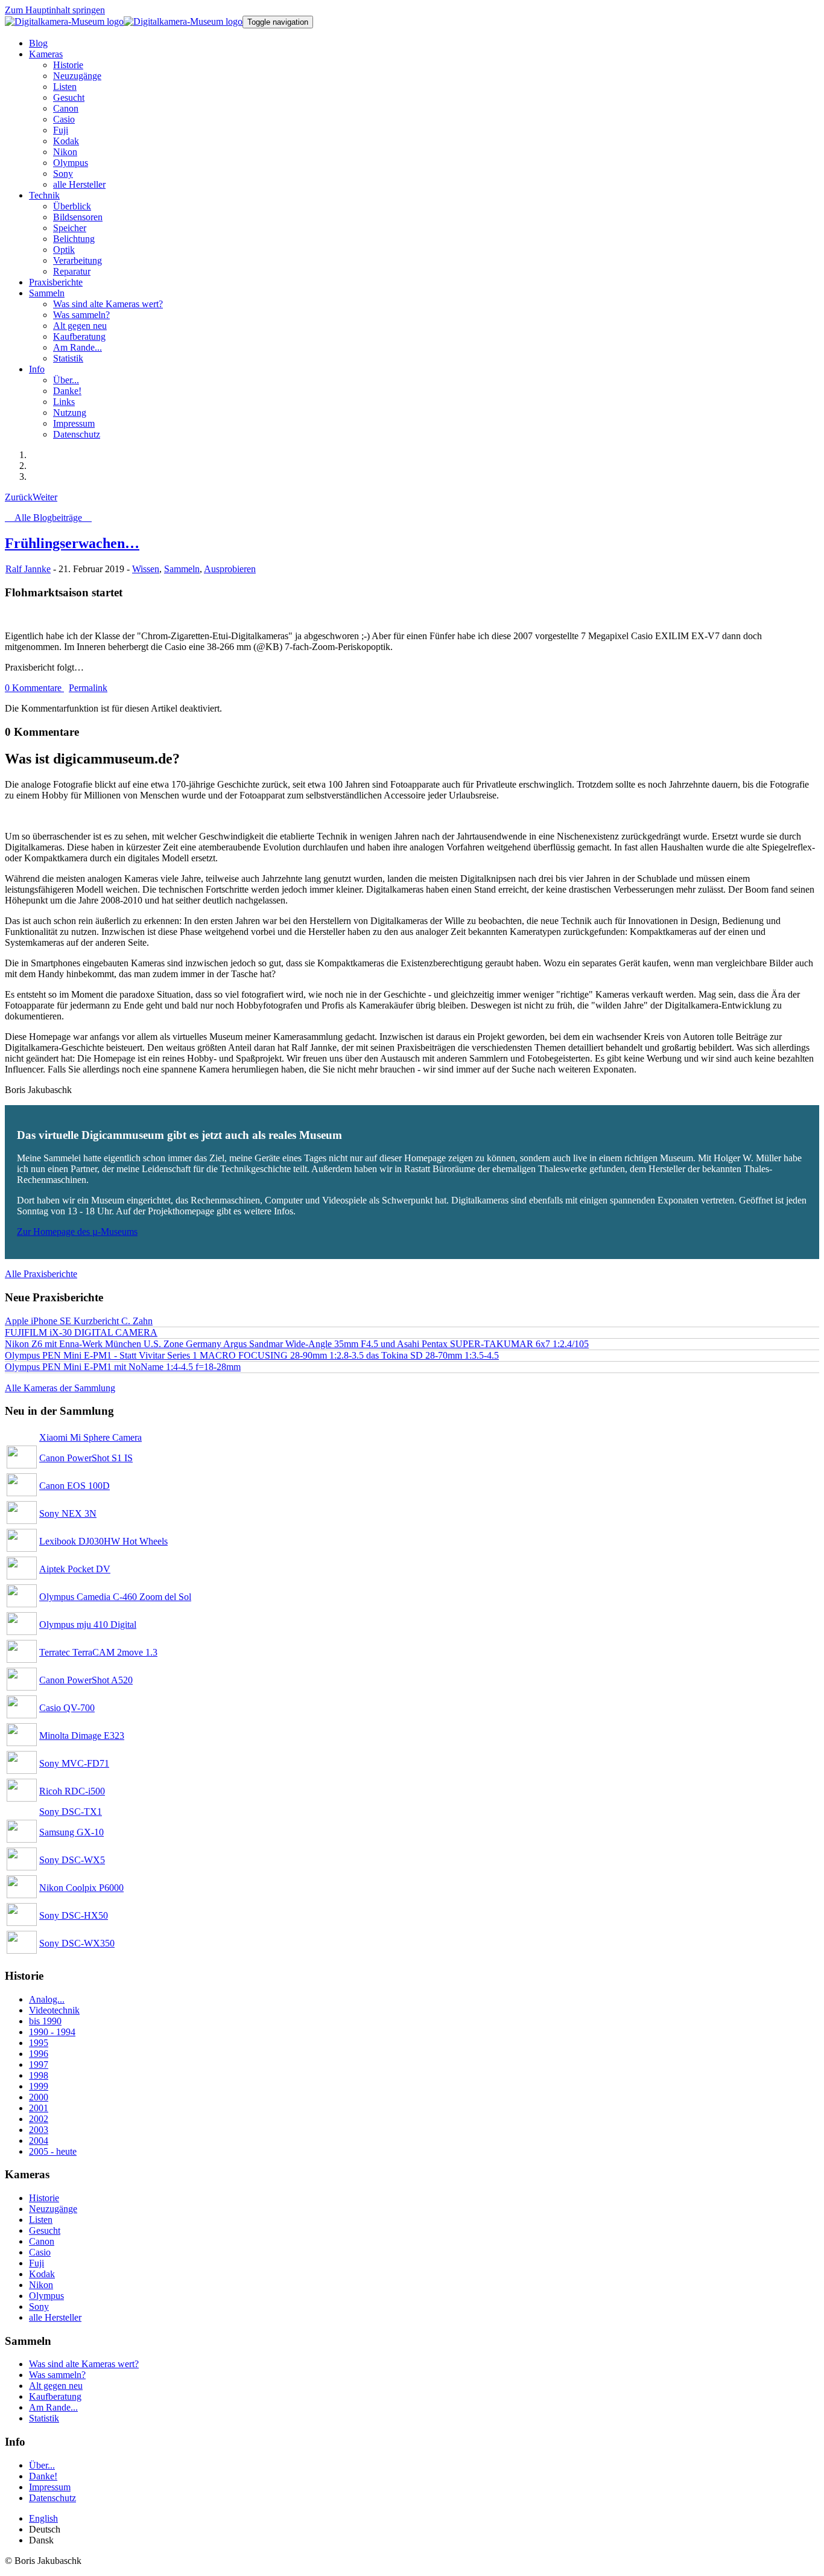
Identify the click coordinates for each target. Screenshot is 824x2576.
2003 (39, 2130)
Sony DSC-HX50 (74, 1915)
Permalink (88, 688)
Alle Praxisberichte (41, 1274)
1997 (39, 2064)
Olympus (46, 2296)
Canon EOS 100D (74, 1486)
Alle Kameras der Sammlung (60, 1388)
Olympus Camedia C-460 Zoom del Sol (115, 1597)
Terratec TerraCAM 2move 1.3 (98, 1652)
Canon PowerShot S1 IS (86, 1458)
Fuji (36, 2263)
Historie (44, 2198)
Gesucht (45, 2230)
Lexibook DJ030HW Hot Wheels (103, 1541)
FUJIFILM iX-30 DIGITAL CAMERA (81, 1332)
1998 (39, 2075)
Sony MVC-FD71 (74, 1763)
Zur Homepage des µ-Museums (77, 1232)
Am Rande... (53, 2407)
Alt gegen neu (56, 2386)
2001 (39, 2108)
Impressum (50, 2487)
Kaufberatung (55, 2396)
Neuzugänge (53, 2209)
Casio (40, 2252)
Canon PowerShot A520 (86, 1680)
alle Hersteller (55, 2317)
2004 (39, 2141)
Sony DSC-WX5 (72, 1860)
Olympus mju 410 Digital (88, 1624)
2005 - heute (53, 2151)
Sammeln (182, 569)
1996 (39, 2054)
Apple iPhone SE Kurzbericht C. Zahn (79, 1321)
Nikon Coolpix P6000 (81, 1888)
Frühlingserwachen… (72, 543)
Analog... (47, 1999)
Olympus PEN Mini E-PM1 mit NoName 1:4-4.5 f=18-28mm (123, 1367)
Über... (42, 2465)
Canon (42, 2241)
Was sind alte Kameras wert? (84, 2364)
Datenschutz (52, 2498)
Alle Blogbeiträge (48, 518)
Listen (41, 2220)
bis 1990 (45, 2021)
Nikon (41, 2285)
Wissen (146, 569)
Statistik (44, 2418)
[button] (46, 54)
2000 (39, 2097)
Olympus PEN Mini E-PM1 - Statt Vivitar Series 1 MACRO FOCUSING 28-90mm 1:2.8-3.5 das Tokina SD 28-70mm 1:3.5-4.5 (252, 1355)
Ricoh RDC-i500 (72, 1791)
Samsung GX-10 (71, 1832)
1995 (39, 2043)
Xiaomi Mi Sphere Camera (90, 1437)
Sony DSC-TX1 (71, 1812)
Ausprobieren (230, 569)
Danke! (43, 2476)
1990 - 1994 (52, 2032)
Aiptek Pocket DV (75, 1569)
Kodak (42, 2274)
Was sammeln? (57, 2375)
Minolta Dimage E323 (82, 1736)
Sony (39, 2307)
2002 (39, 2119)
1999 (39, 2086)
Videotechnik (54, 2010)
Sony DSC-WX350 (77, 1943)
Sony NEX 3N (68, 1513)
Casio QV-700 (67, 1708)
